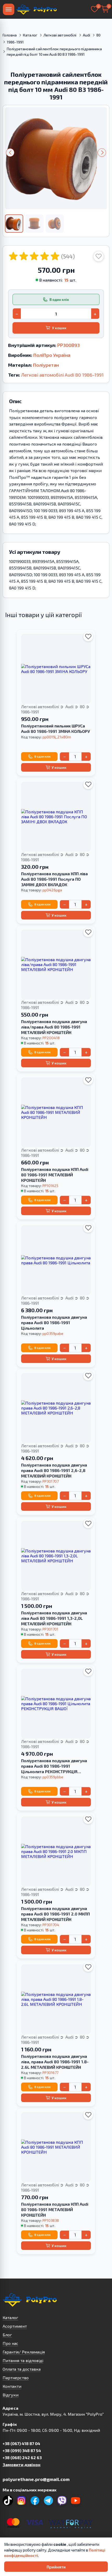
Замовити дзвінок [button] (21, 2464)
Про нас (10, 2343)
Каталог (30, 35)
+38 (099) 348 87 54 (22, 2450)
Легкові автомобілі (60, 35)
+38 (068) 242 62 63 (22, 2457)
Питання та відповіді (23, 2360)
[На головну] (36, 9)
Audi (87, 35)
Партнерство (16, 2378)
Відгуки (11, 2395)
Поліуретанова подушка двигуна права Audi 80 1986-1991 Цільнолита (54, 1322)
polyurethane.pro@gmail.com (36, 2479)
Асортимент (15, 2326)
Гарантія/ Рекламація (24, 2352)
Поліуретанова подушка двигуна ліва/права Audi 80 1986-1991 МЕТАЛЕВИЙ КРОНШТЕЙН (54, 1027)
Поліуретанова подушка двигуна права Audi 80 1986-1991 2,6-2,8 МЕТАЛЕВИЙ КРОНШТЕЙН (54, 1470)
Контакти (12, 2386)
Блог (7, 2335)
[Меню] (9, 9)
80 (98, 35)
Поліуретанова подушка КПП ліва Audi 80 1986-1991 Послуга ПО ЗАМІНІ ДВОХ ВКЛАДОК (54, 879)
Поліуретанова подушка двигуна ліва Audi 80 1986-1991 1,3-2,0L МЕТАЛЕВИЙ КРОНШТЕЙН (54, 1618)
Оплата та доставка (22, 2369)
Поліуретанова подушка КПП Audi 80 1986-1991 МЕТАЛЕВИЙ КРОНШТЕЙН (55, 1175)
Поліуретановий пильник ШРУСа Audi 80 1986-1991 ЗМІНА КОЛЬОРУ (55, 728)
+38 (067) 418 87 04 (21, 2443)
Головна (10, 35)
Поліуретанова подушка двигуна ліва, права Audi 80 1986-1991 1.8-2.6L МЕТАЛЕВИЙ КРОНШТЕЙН (55, 2062)
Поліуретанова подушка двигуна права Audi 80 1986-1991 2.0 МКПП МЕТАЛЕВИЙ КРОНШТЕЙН (55, 1914)
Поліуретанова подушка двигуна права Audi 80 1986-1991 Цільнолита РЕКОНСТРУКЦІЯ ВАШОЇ (54, 1766)
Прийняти (56, 2567)
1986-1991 (15, 42)
